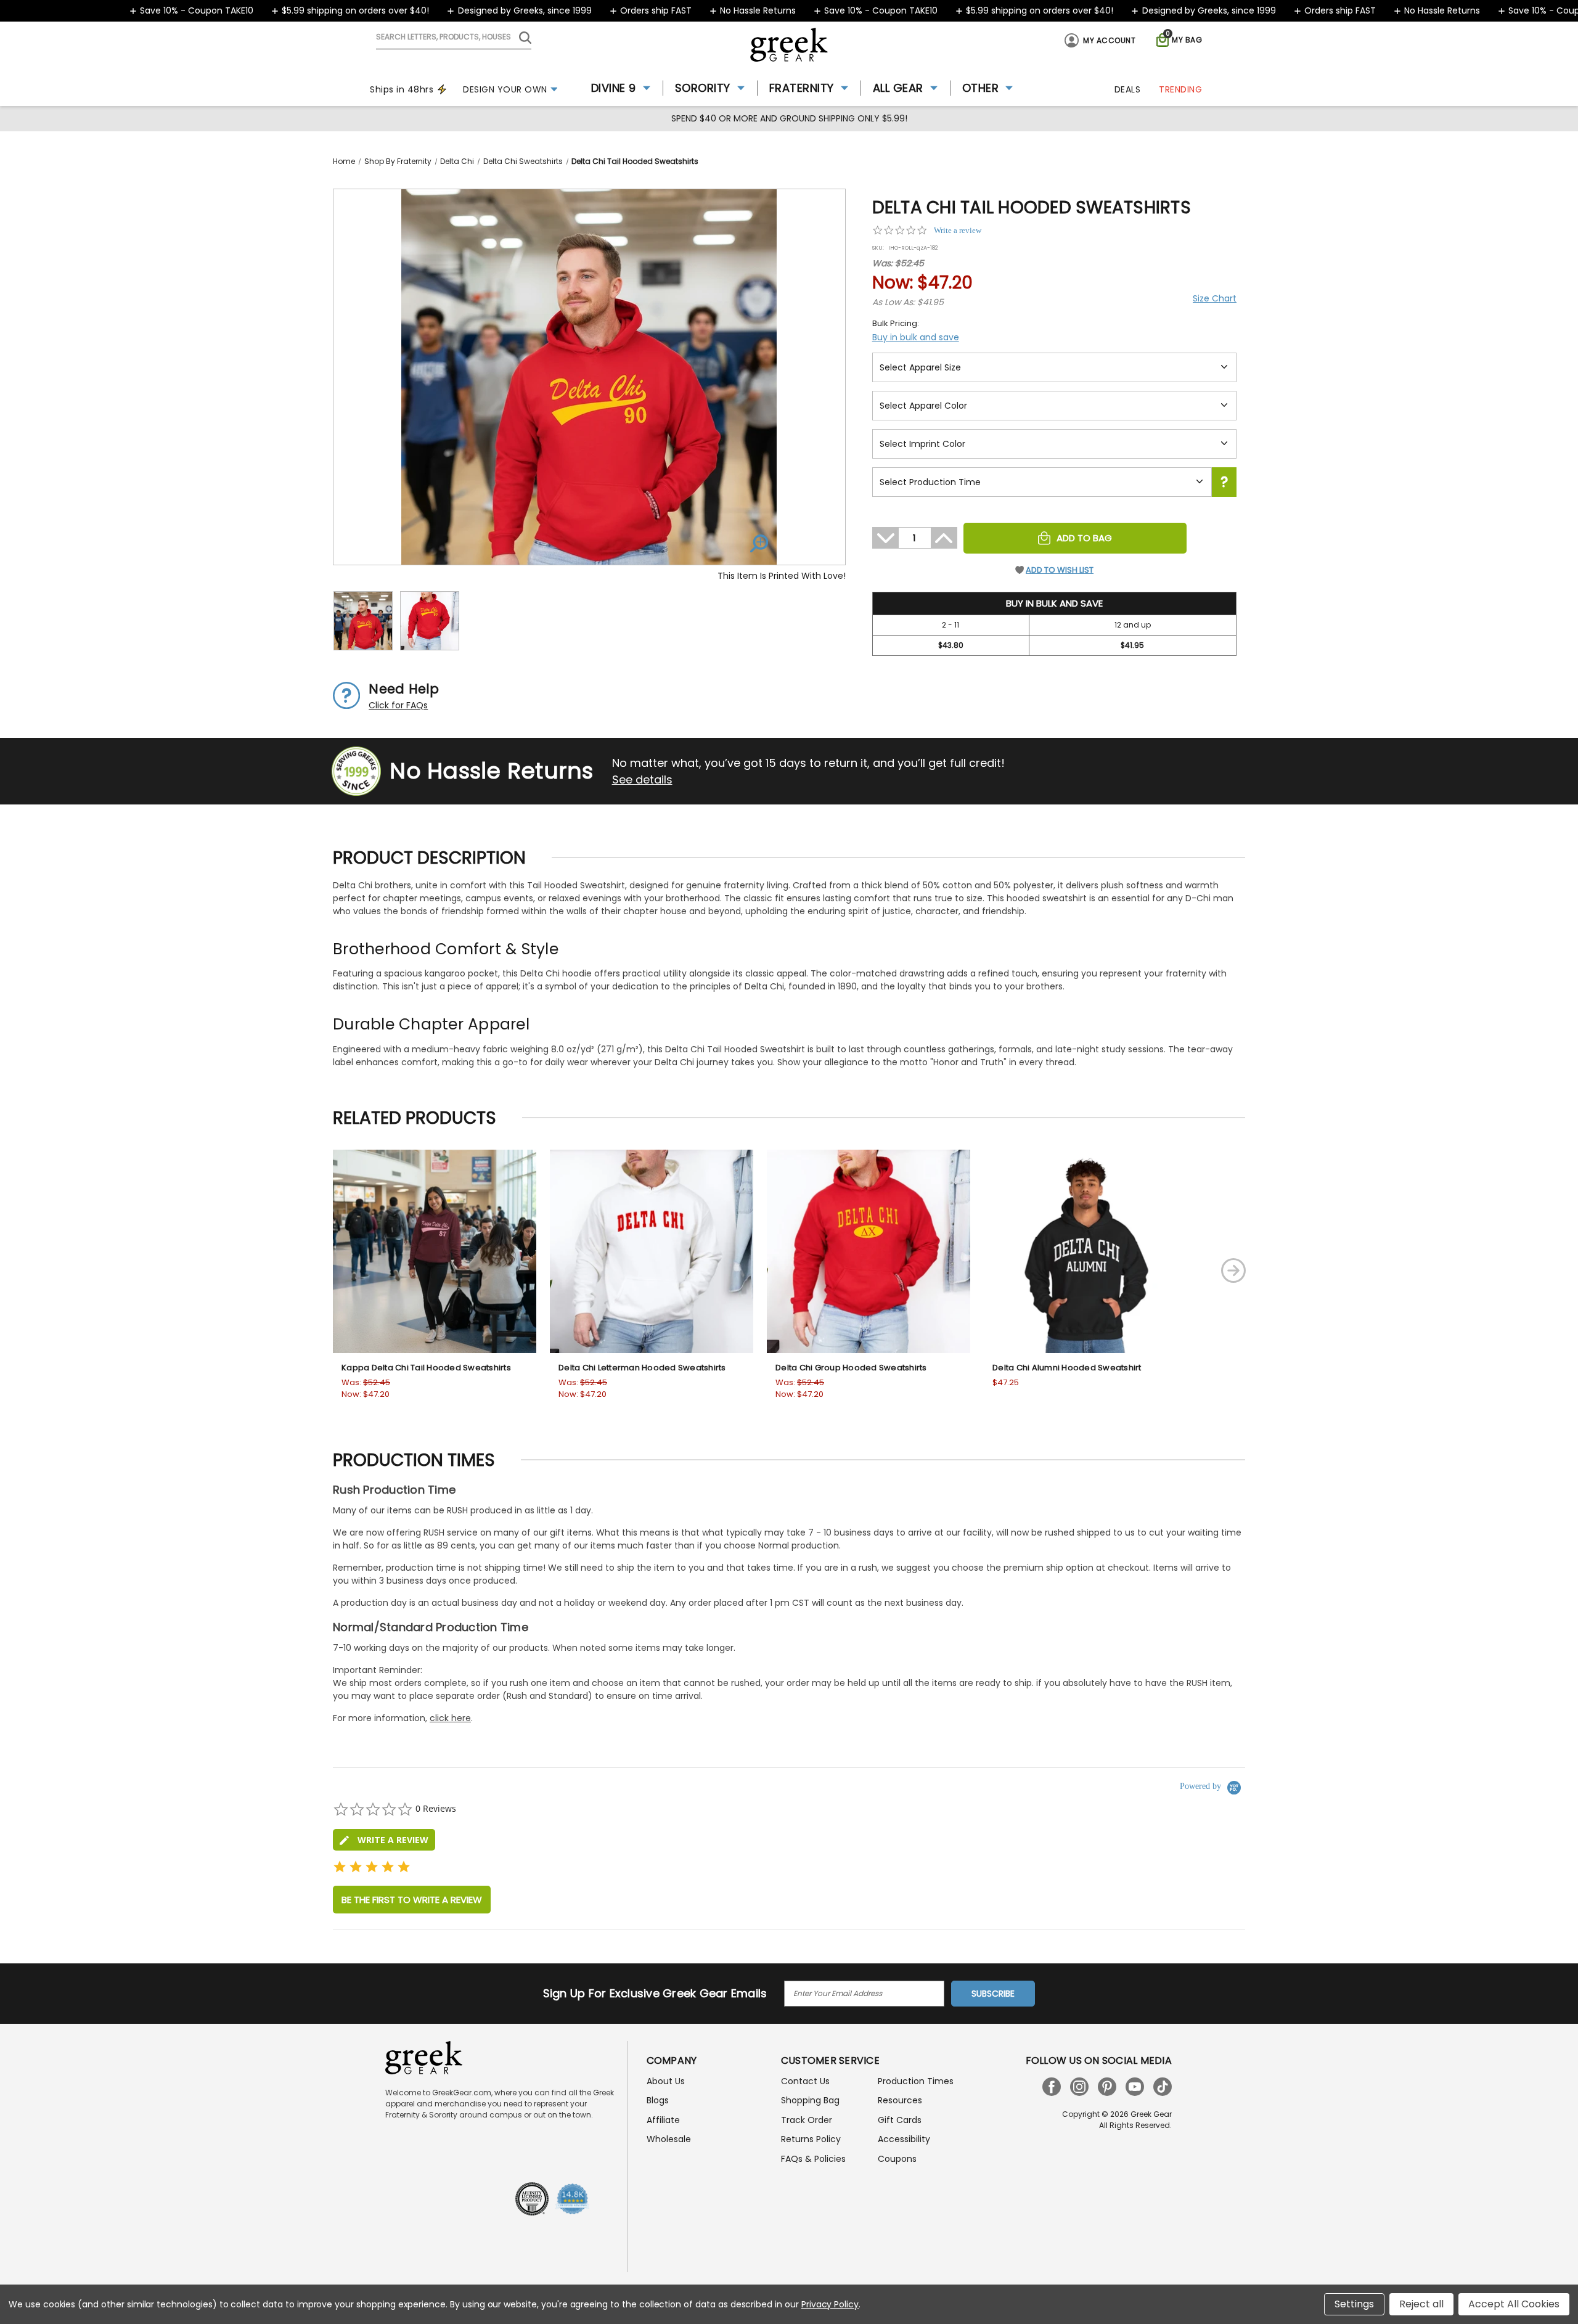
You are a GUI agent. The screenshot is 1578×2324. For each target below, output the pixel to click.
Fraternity (802, 88)
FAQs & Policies (813, 2159)
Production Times (916, 2081)
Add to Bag (1084, 538)
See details (642, 779)
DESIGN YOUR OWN (505, 89)
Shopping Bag (810, 2100)
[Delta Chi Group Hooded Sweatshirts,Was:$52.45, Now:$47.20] (869, 1251)
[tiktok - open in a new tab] (1163, 2087)
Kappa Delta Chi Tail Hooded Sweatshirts (426, 1368)
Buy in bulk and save (916, 337)
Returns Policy (811, 2139)
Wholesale (669, 2139)
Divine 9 (614, 88)
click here (450, 1718)
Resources (900, 2100)
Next (1233, 1270)
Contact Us (805, 2081)
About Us (666, 2081)
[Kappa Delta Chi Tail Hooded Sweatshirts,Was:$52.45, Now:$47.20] (435, 1251)
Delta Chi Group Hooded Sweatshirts (851, 1368)
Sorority (703, 88)
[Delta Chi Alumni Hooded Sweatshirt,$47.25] (1085, 1251)
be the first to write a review (412, 1900)
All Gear (898, 88)
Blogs (658, 2100)
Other (981, 88)
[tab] (384, 1840)
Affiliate (663, 2120)
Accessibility (904, 2139)
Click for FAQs (398, 705)
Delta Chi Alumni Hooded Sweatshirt (1067, 1368)
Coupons (897, 2159)
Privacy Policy (830, 2304)
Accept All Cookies (1514, 2304)
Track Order (807, 2120)
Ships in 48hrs (402, 89)
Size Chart (1215, 298)
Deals (1128, 89)
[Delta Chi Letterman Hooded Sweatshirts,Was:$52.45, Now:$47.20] (652, 1251)
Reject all (1421, 2304)
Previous (285, 1270)
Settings (1354, 2304)
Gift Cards (900, 2120)
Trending (1180, 89)
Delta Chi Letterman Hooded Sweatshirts (642, 1368)
